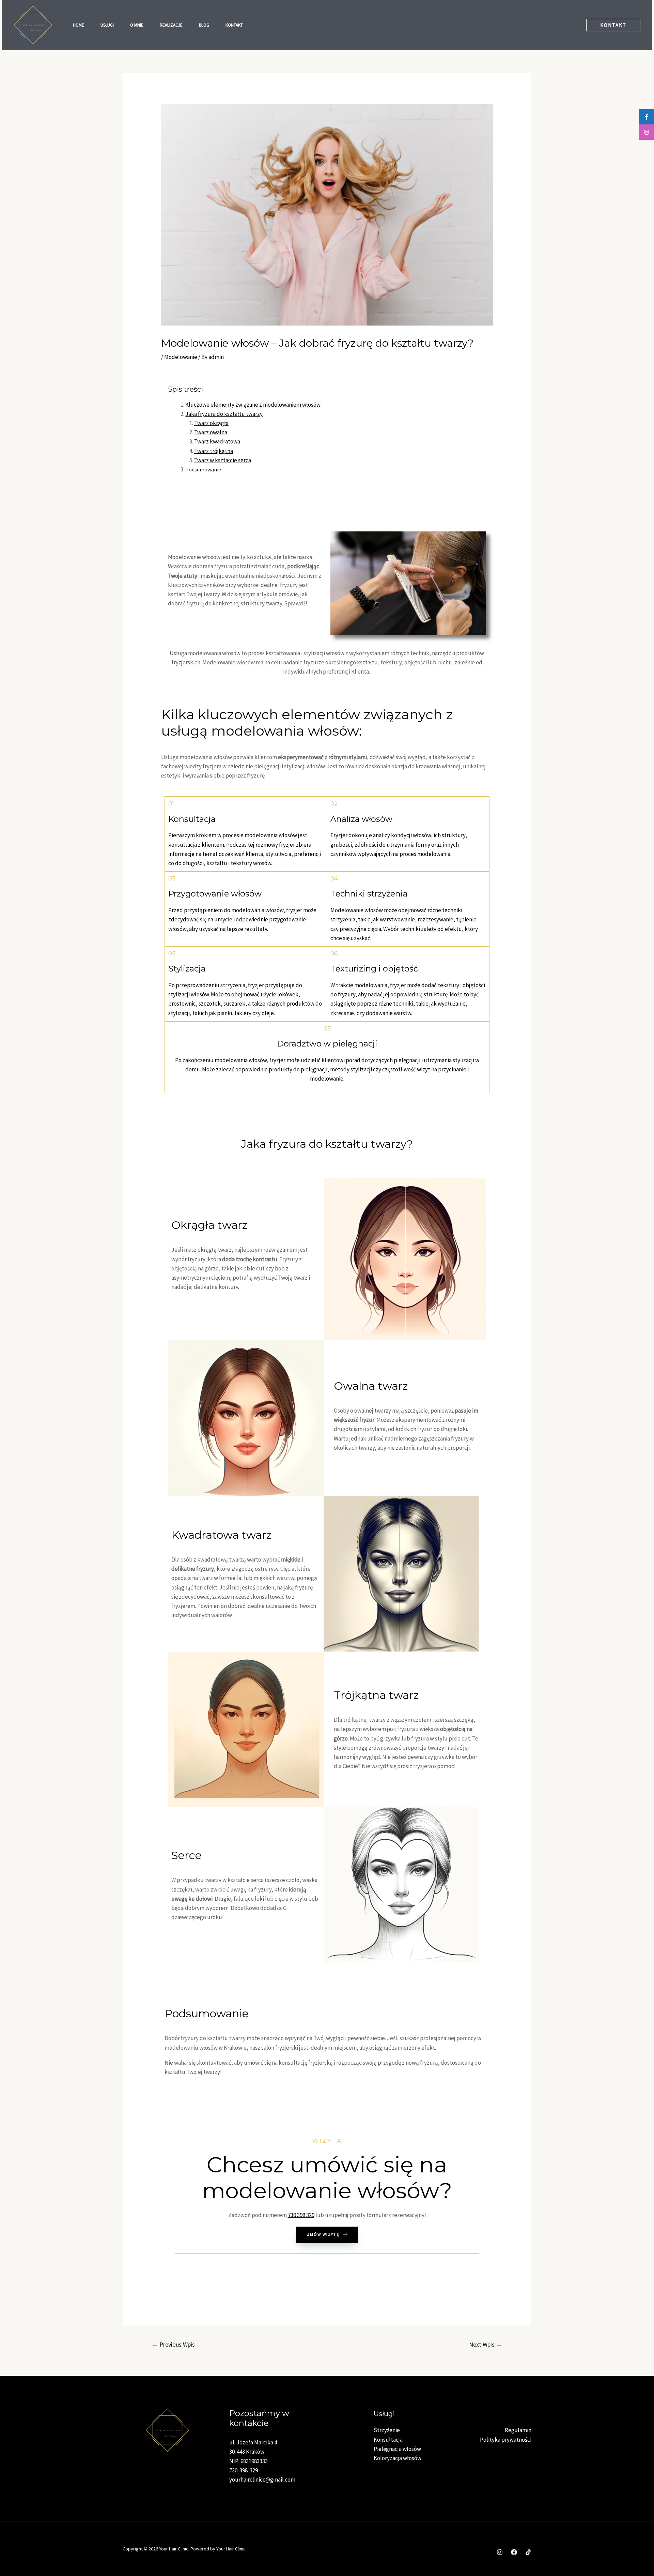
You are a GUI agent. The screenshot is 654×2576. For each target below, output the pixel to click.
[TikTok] (528, 2552)
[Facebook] (514, 2552)
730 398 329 (301, 2215)
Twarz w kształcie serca (223, 460)
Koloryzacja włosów (398, 2458)
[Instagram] (500, 2552)
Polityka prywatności (506, 2440)
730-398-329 (244, 2470)
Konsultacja (388, 2440)
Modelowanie (181, 357)
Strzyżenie (387, 2430)
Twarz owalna (211, 432)
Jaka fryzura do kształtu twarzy (224, 414)
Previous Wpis (173, 2344)
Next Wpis (486, 2344)
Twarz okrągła (211, 423)
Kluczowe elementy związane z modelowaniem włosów (253, 405)
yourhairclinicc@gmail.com (262, 2480)
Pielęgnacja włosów (397, 2449)
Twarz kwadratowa (217, 441)
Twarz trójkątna (214, 451)
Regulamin (518, 2430)
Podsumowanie (203, 469)
